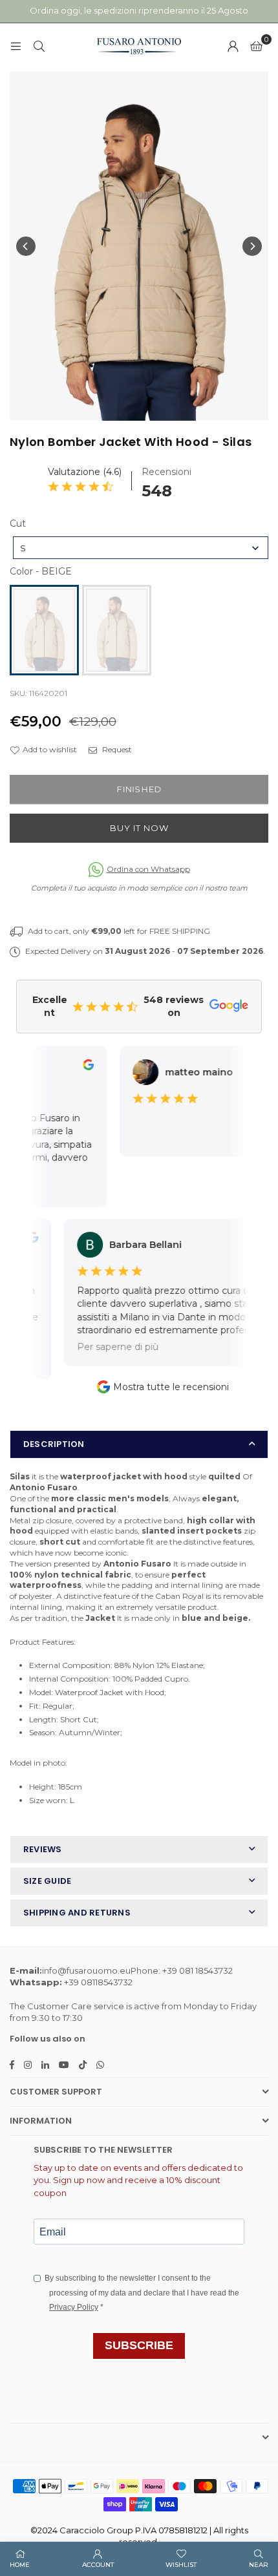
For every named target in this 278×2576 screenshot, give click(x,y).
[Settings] (233, 46)
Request (116, 749)
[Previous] (26, 246)
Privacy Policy (74, 2307)
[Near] (39, 46)
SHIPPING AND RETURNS (77, 1913)
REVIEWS (43, 1849)
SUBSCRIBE (139, 2345)
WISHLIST (181, 2565)
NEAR (259, 2565)
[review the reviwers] (80, 1067)
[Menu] (16, 46)
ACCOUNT (98, 2565)
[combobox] (141, 548)
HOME (20, 2565)
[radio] (44, 630)
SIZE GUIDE (47, 1881)
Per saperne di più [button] (107, 1347)
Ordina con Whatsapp (148, 869)
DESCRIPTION (54, 1444)
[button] (256, 46)
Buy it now (139, 828)
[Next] (252, 246)
